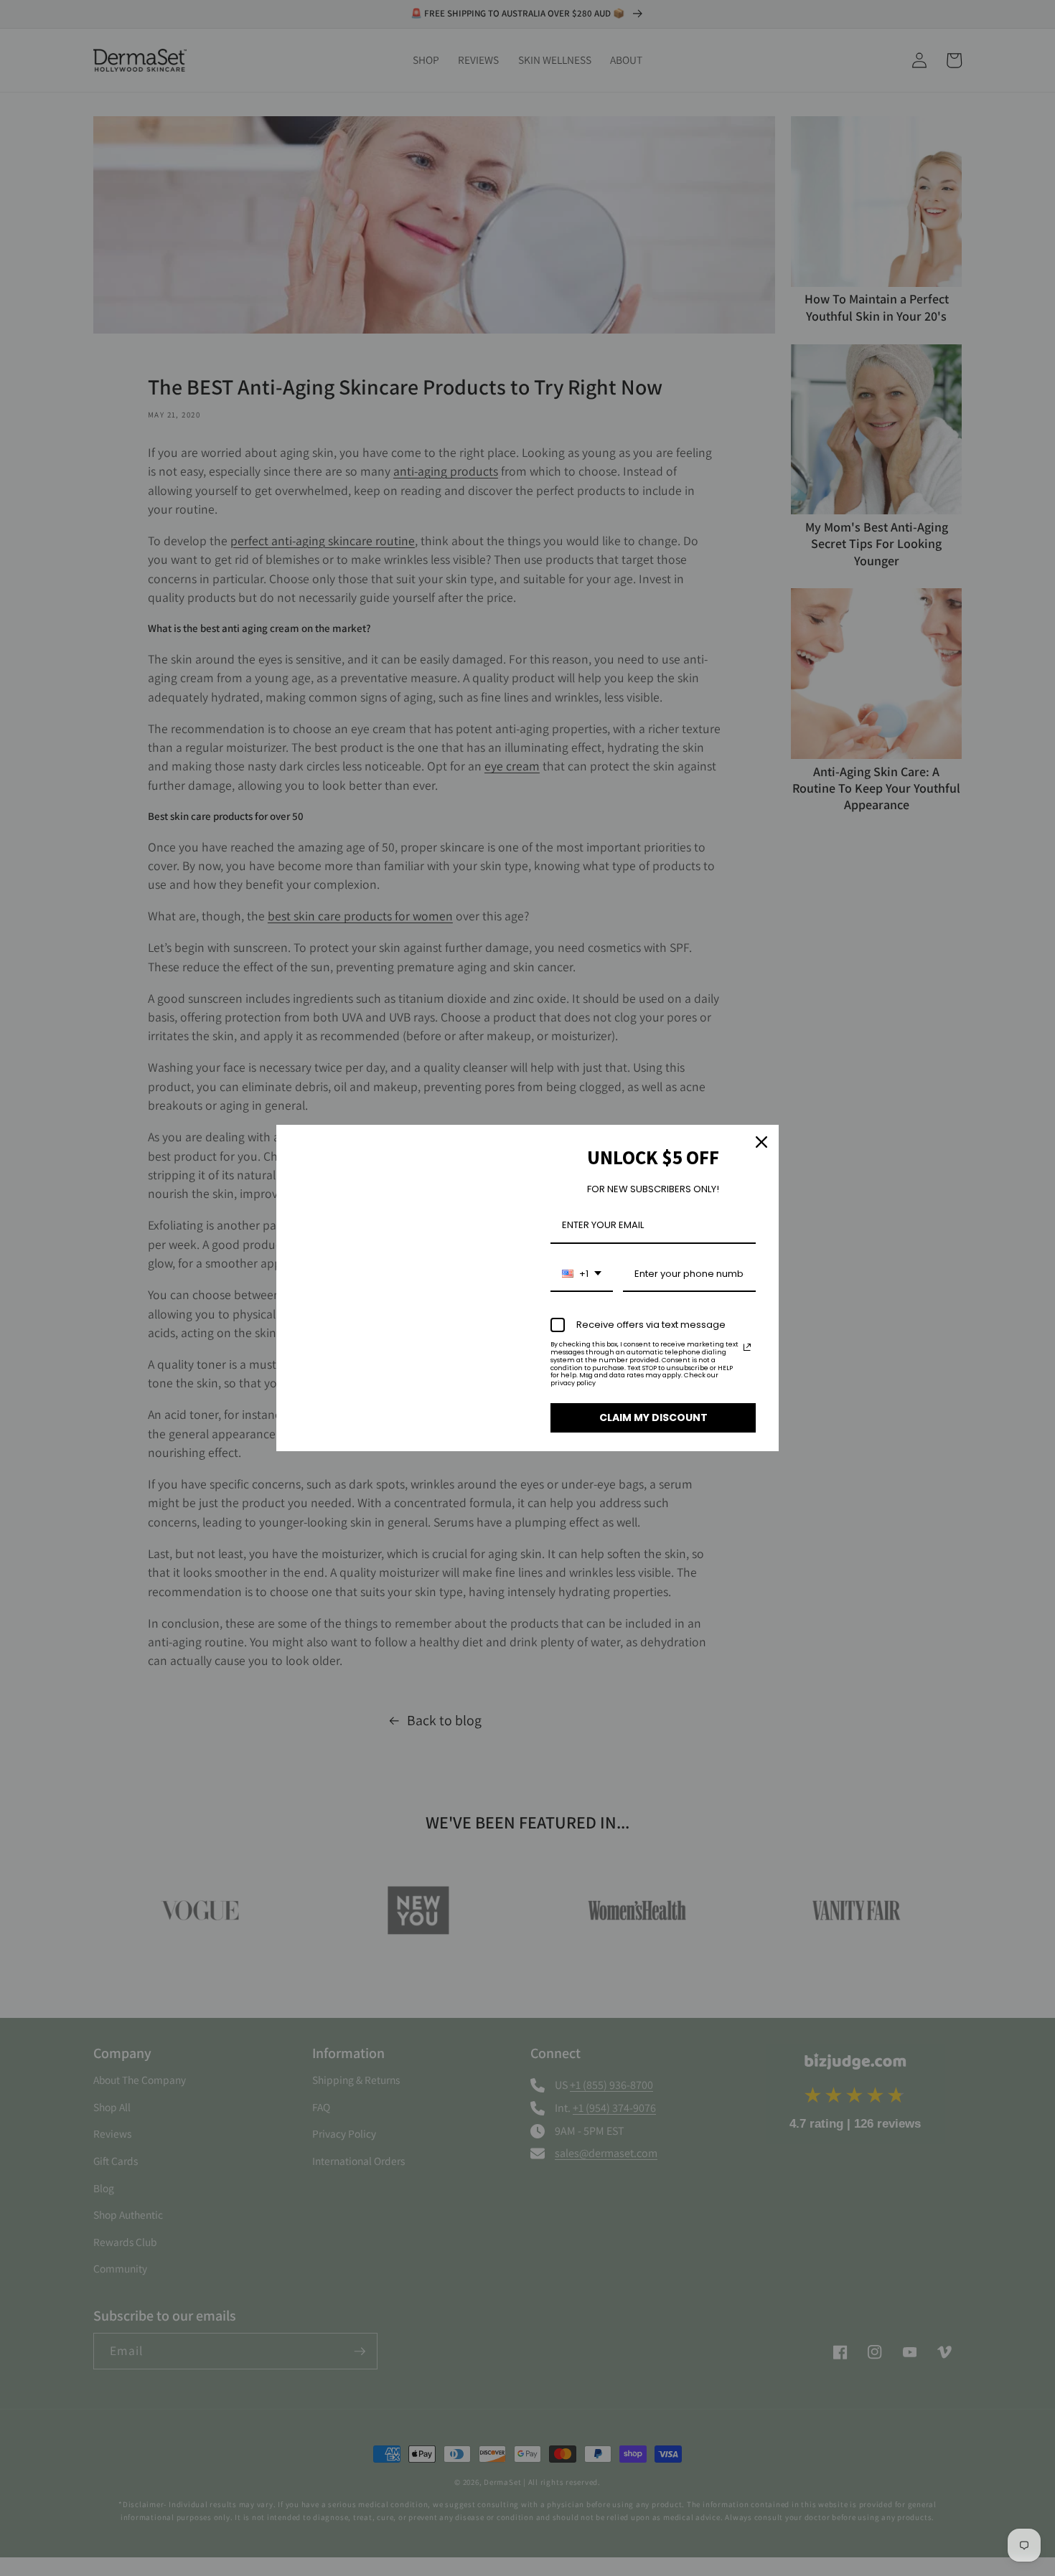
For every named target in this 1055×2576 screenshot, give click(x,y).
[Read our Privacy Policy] (747, 1347)
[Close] (761, 1142)
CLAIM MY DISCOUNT (653, 1417)
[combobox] (582, 1275)
